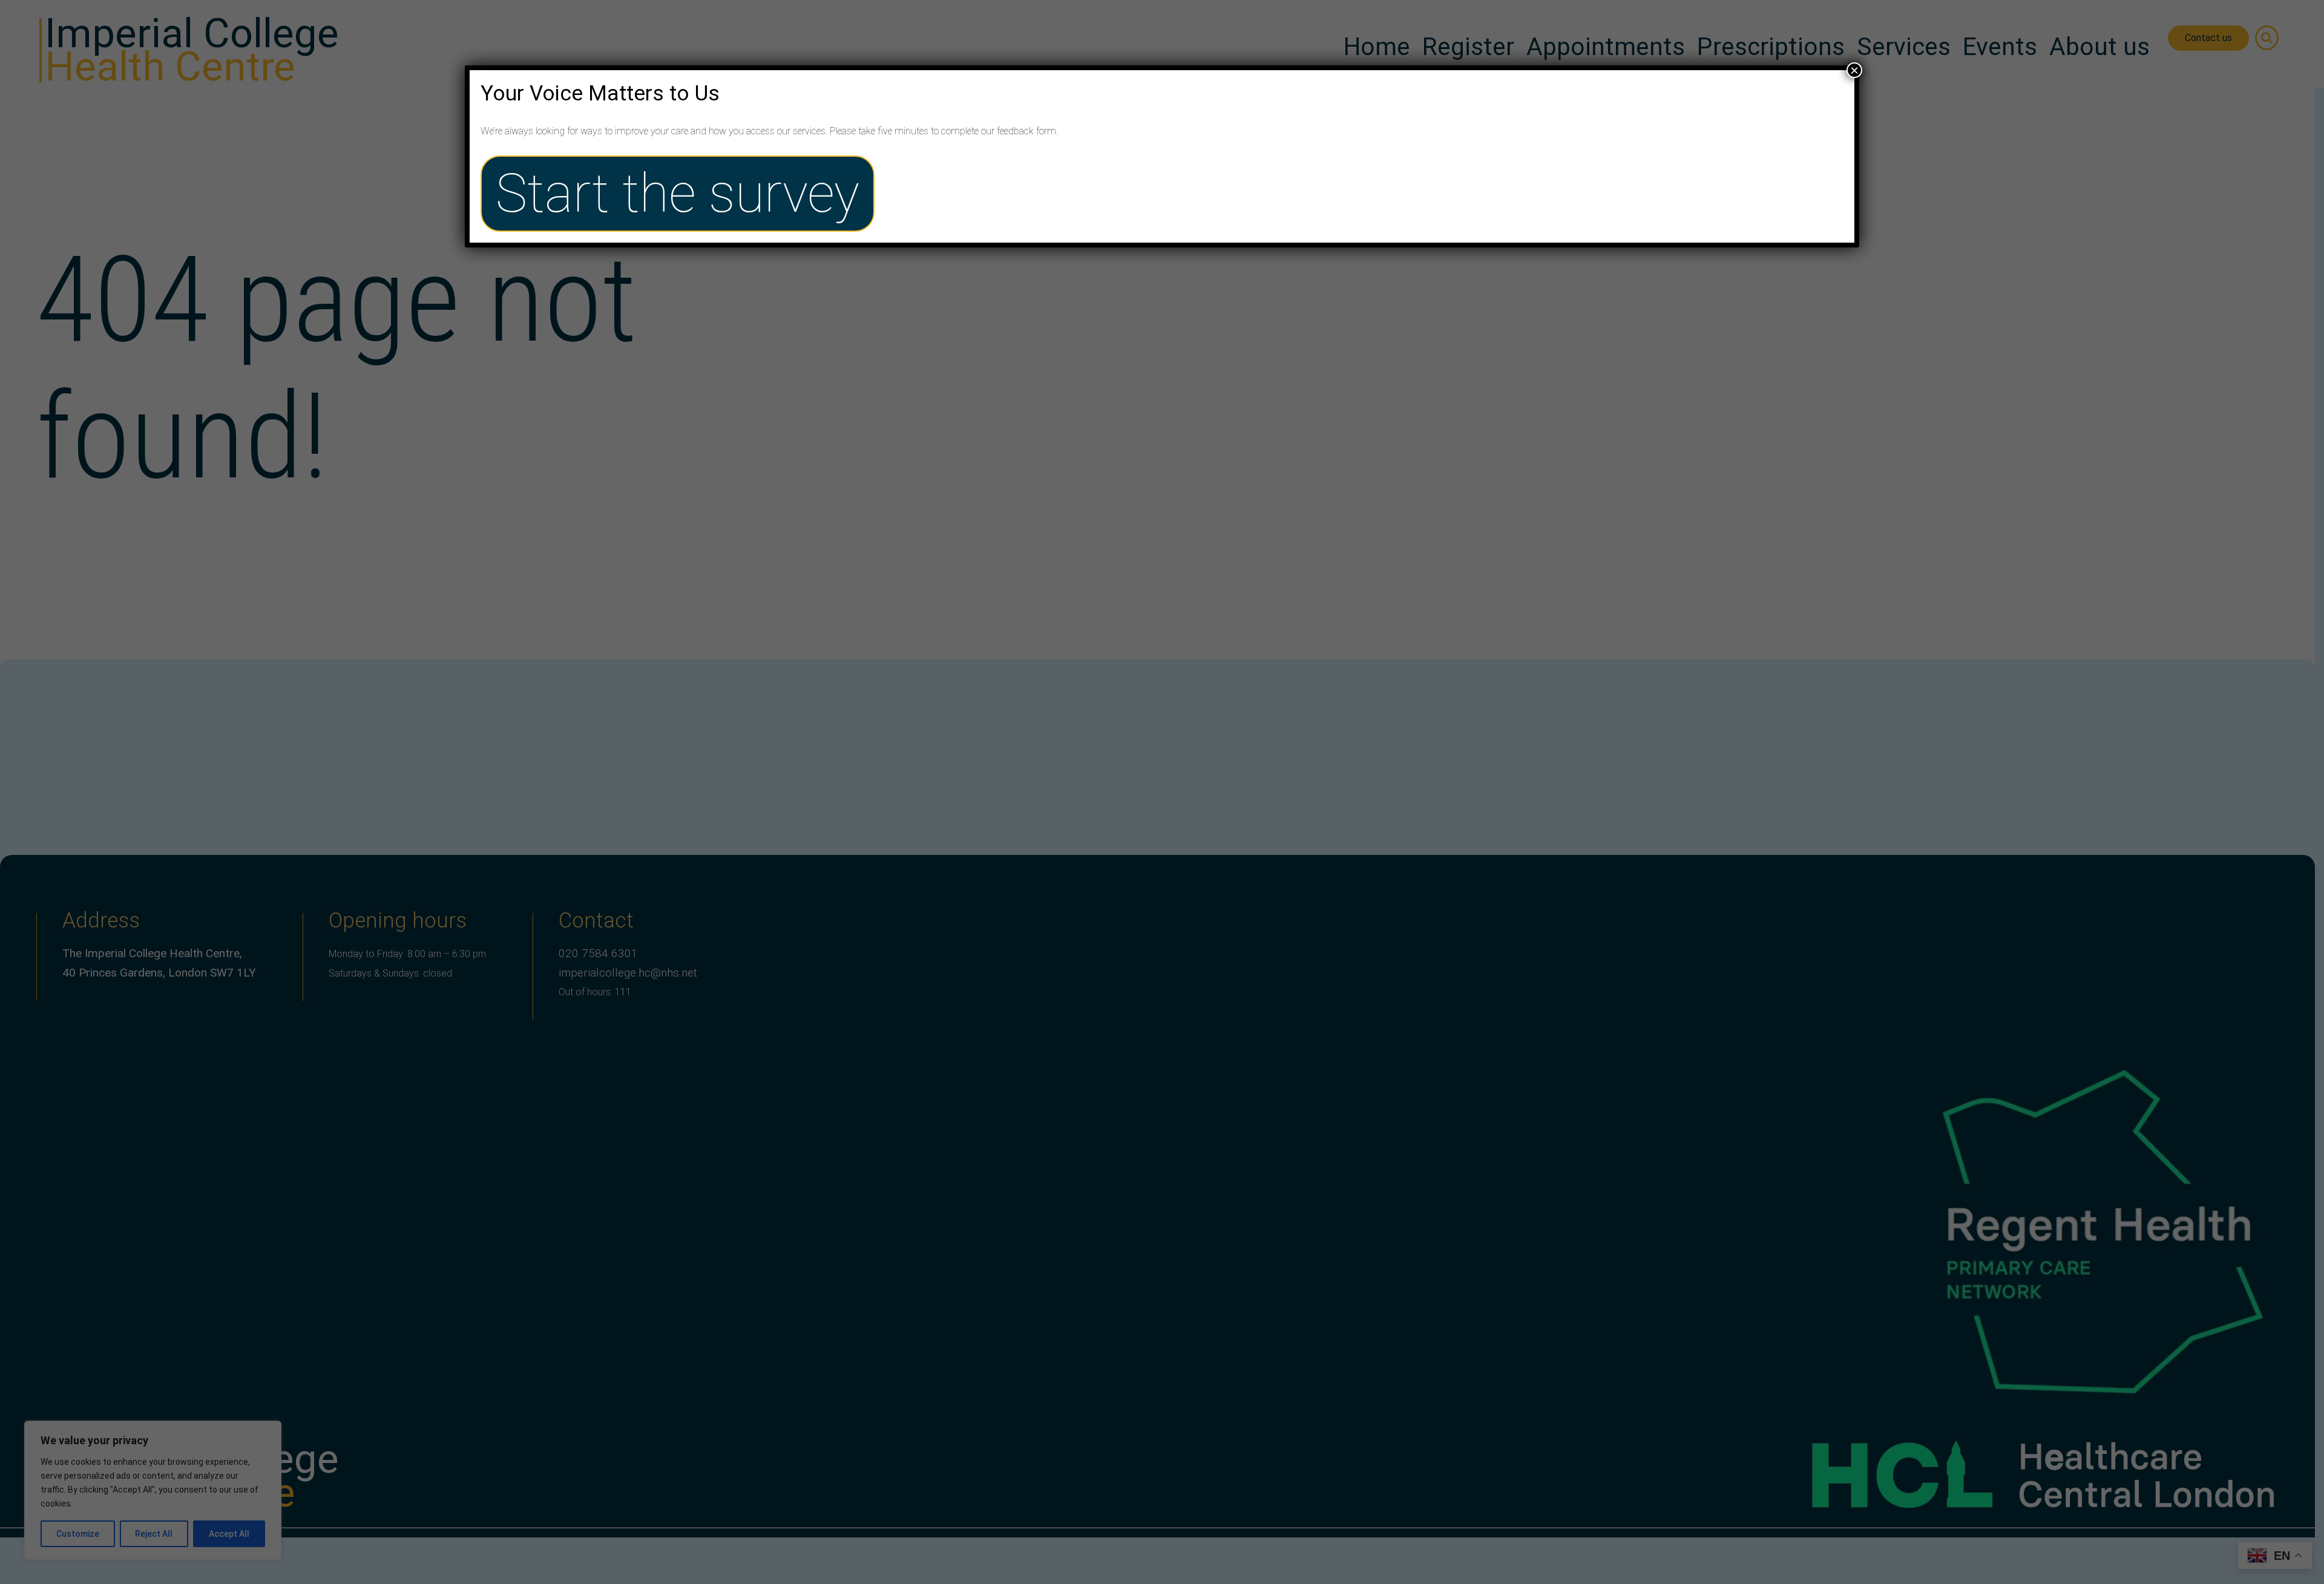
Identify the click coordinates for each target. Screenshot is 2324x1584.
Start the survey (678, 194)
